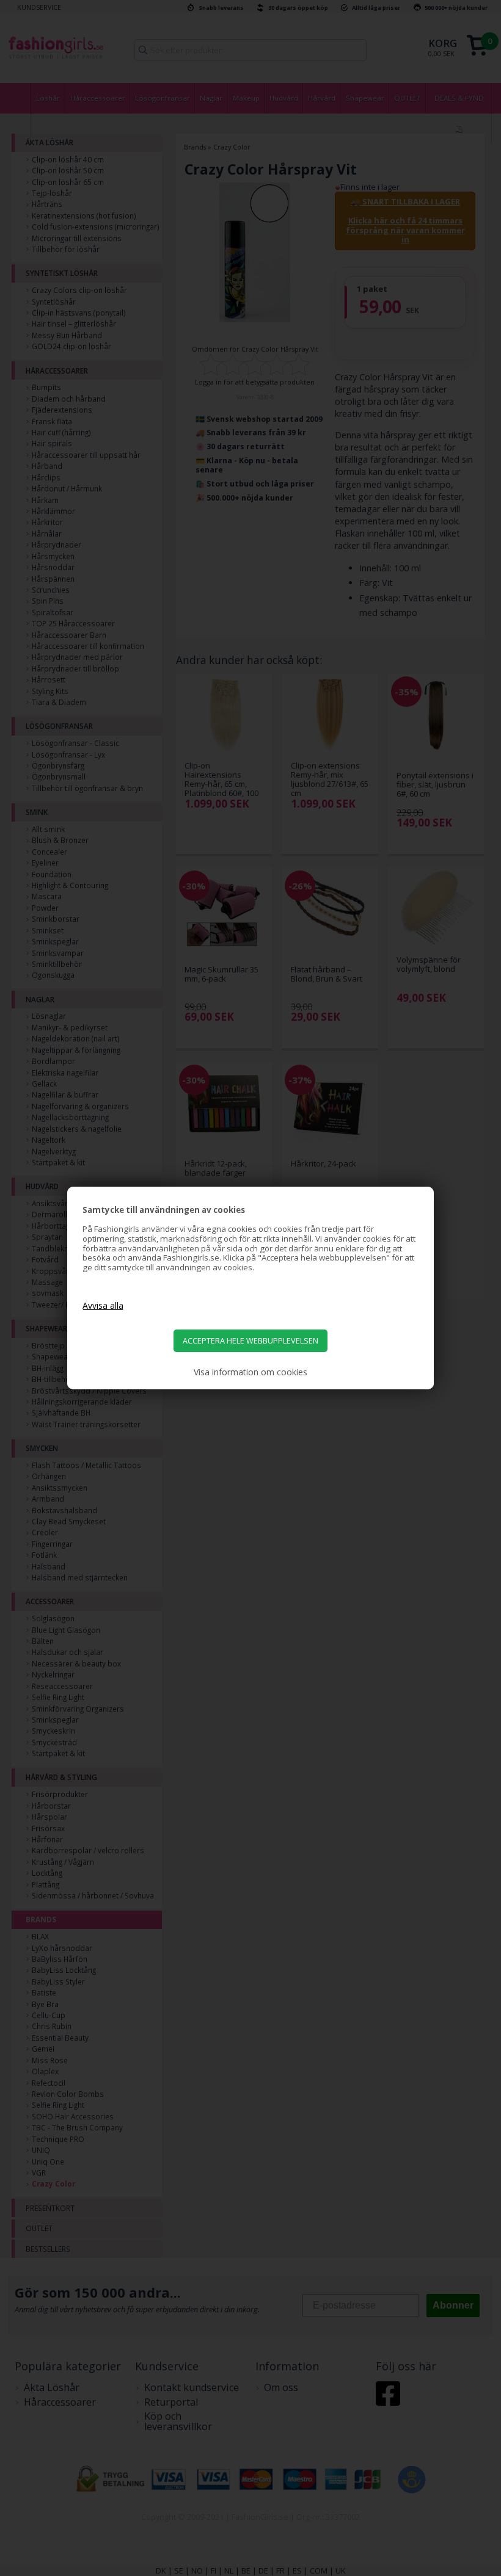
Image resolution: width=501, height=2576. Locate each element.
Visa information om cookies (250, 1372)
